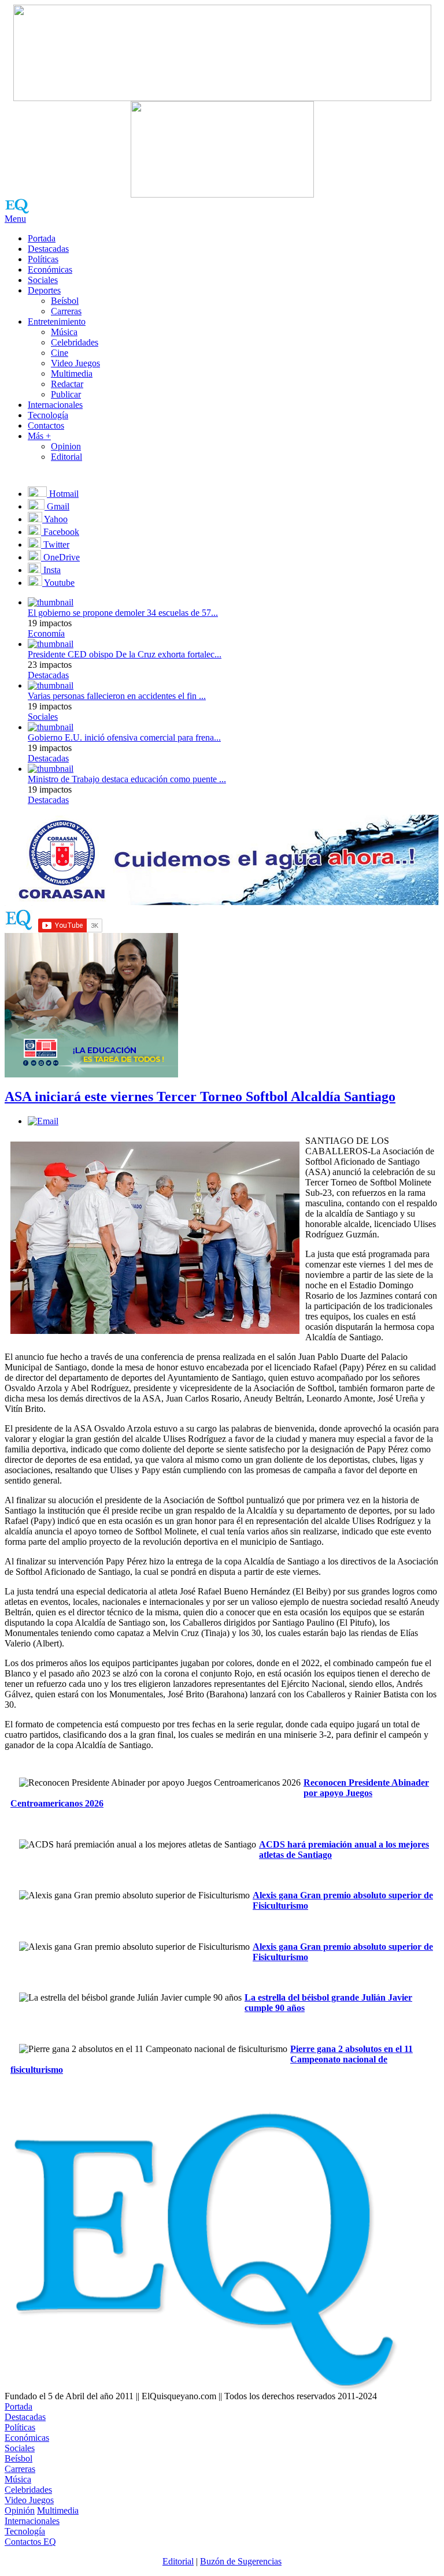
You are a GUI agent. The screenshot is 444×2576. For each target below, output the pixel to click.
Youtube (58, 583)
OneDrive (60, 557)
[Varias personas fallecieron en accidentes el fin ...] (51, 685)
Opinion (66, 446)
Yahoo (55, 519)
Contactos (46, 425)
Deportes (44, 290)
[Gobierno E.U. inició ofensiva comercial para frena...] (51, 727)
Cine (60, 353)
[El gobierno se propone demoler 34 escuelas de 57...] (51, 602)
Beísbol (65, 301)
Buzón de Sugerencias (241, 2561)
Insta (51, 570)
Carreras (66, 311)
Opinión (20, 2510)
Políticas (43, 259)
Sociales (43, 280)
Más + (39, 436)
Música (64, 332)
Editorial (66, 457)
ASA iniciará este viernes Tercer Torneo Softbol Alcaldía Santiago (200, 1096)
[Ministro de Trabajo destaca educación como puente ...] (51, 769)
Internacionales (55, 405)
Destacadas (48, 249)
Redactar (67, 384)
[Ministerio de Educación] (91, 1074)
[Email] (43, 1121)
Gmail (57, 506)
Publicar (66, 394)
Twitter (55, 544)
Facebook (60, 532)
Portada (42, 238)
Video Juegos (75, 363)
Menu (15, 219)
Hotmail (63, 494)
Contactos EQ (30, 2542)
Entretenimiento (57, 321)
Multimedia (72, 373)
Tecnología (48, 415)
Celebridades (75, 342)
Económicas (50, 270)
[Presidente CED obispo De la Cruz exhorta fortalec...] (51, 644)
